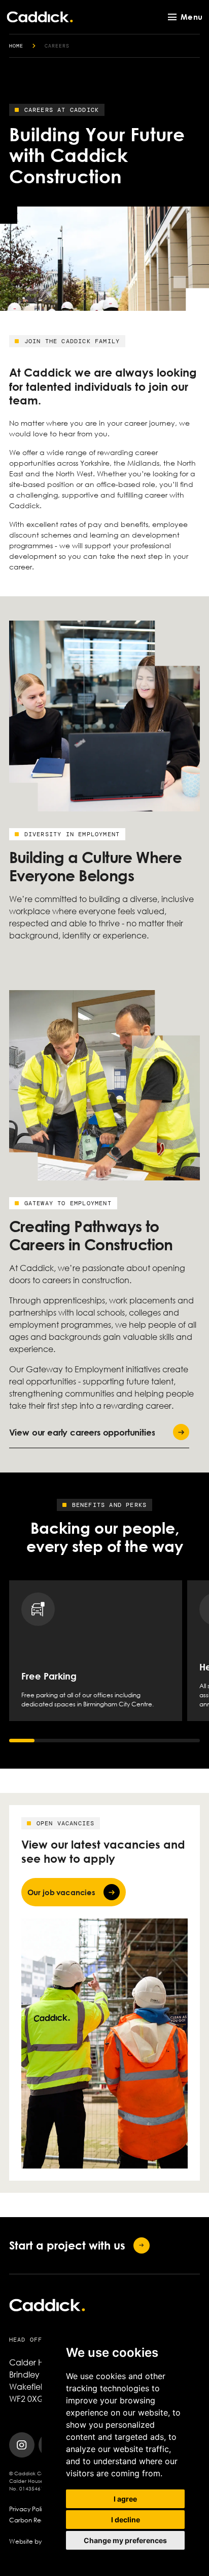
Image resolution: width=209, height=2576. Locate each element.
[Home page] (40, 17)
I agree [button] (125, 2499)
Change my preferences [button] (125, 2540)
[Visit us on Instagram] (22, 2445)
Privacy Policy (29, 2509)
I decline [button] (126, 2520)
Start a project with (67, 2245)
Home (16, 46)
